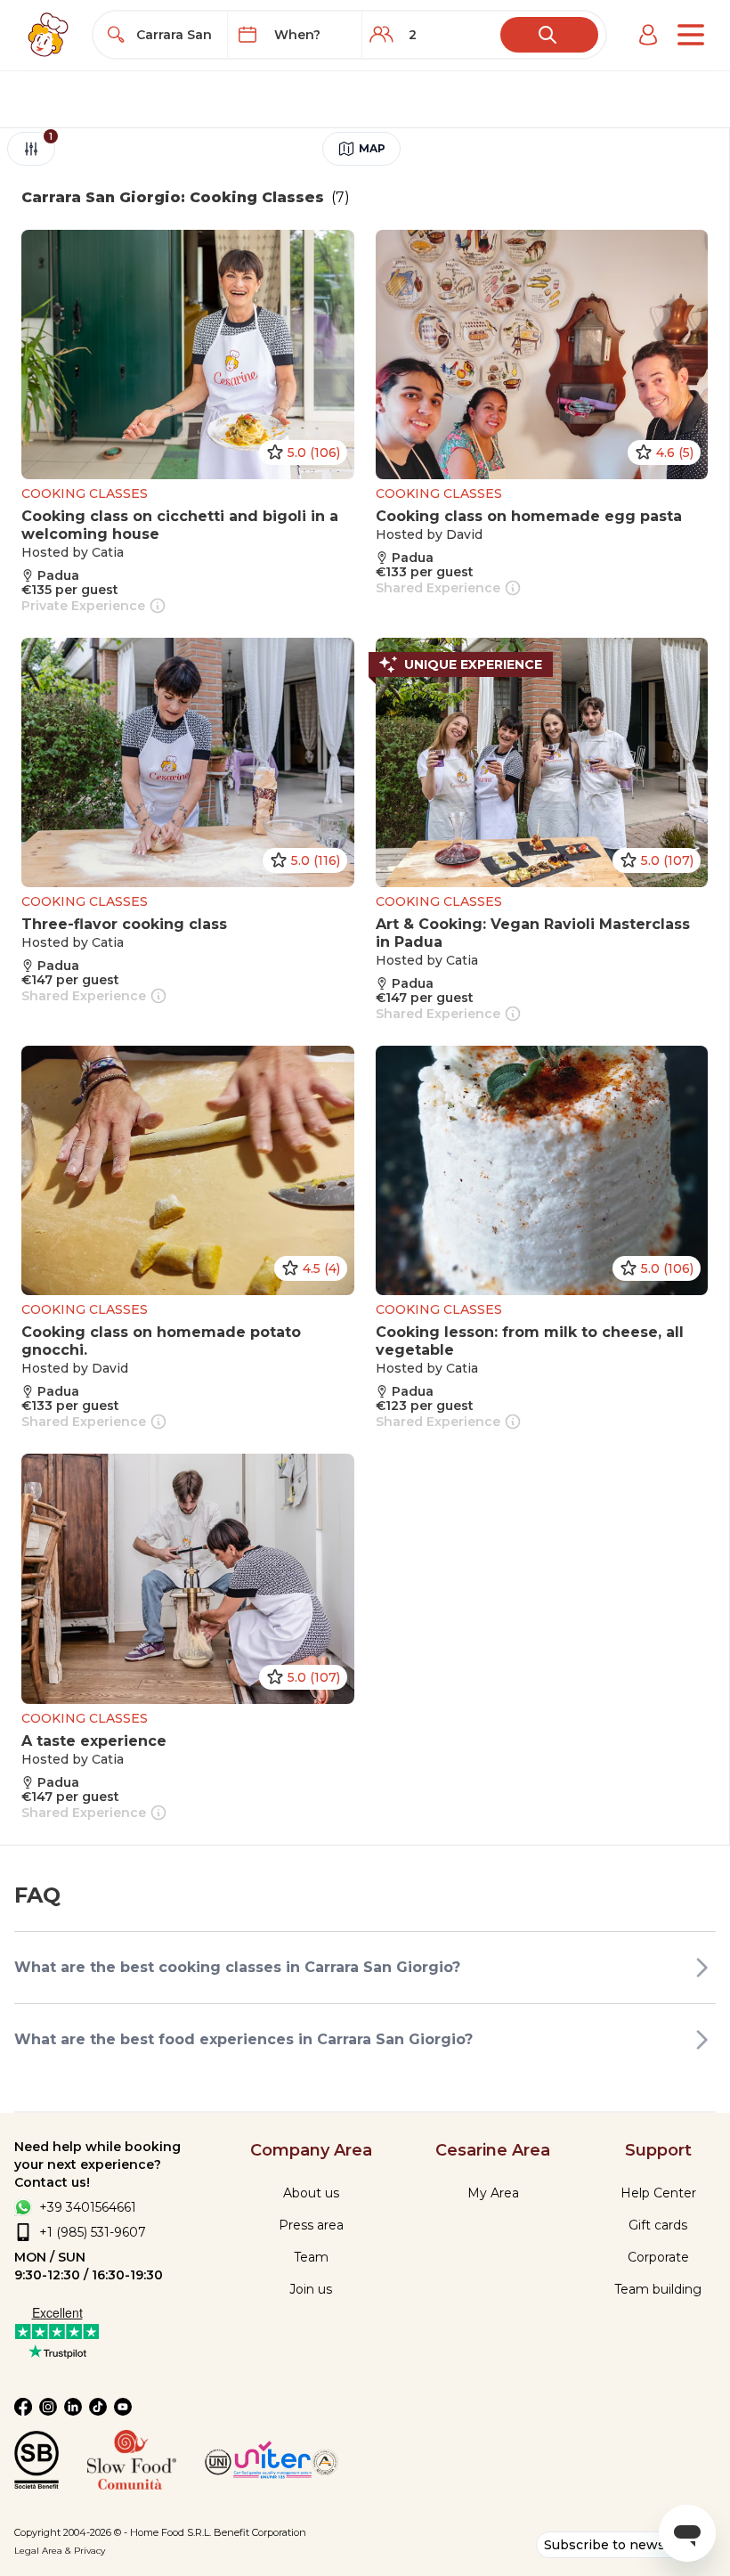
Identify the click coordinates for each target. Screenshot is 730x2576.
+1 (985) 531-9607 (93, 2232)
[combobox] (177, 35)
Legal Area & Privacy (60, 2551)
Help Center (658, 2193)
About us (311, 2193)
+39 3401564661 (88, 2207)
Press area (311, 2225)
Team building (658, 2289)
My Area (493, 2193)
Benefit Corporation (260, 2532)
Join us (311, 2289)
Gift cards (658, 2225)
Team (311, 2257)
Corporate (658, 2257)
